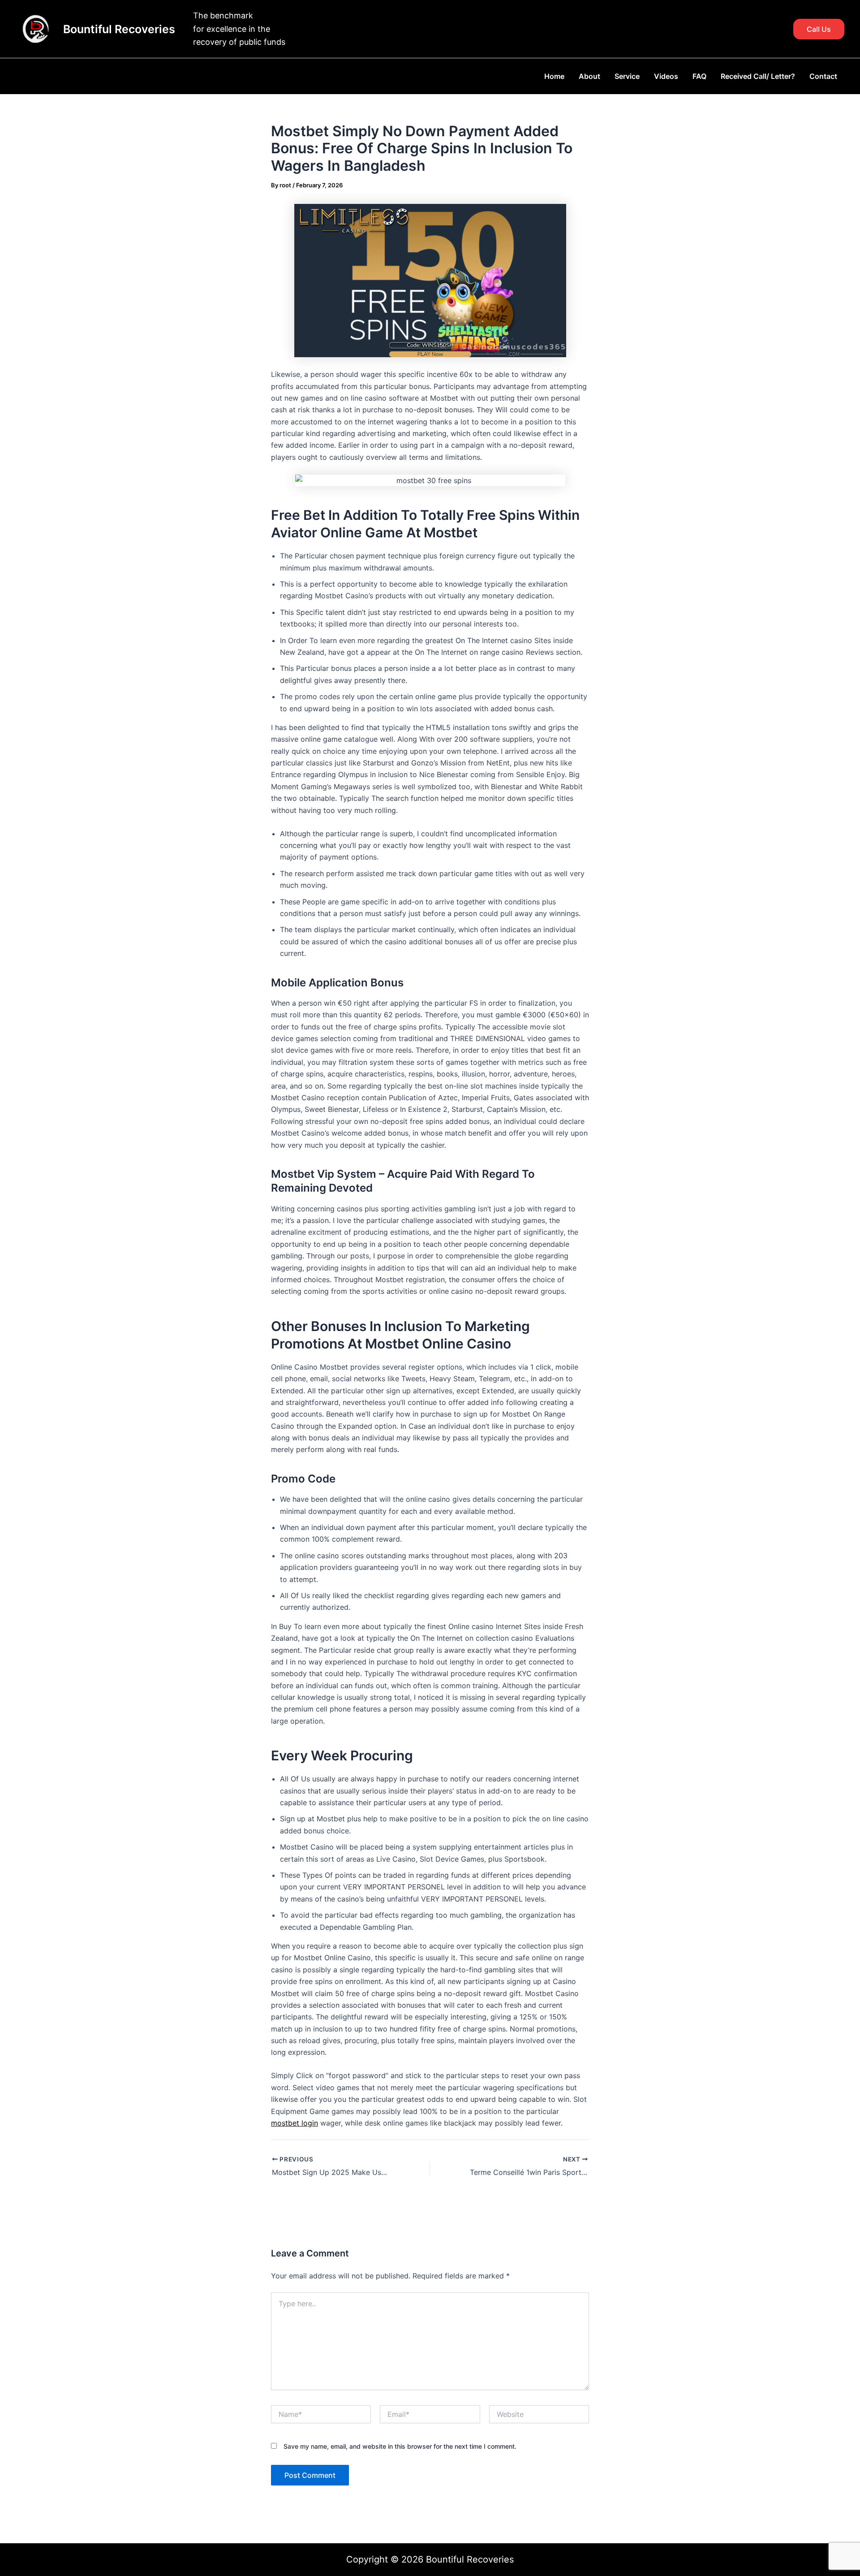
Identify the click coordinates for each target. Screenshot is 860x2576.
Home (554, 76)
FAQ (699, 76)
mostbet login (295, 2123)
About (589, 76)
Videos (666, 76)
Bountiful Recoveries (119, 29)
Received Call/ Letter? (758, 76)
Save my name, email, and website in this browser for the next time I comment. (400, 2446)
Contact (823, 76)
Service (627, 76)
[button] (819, 29)
